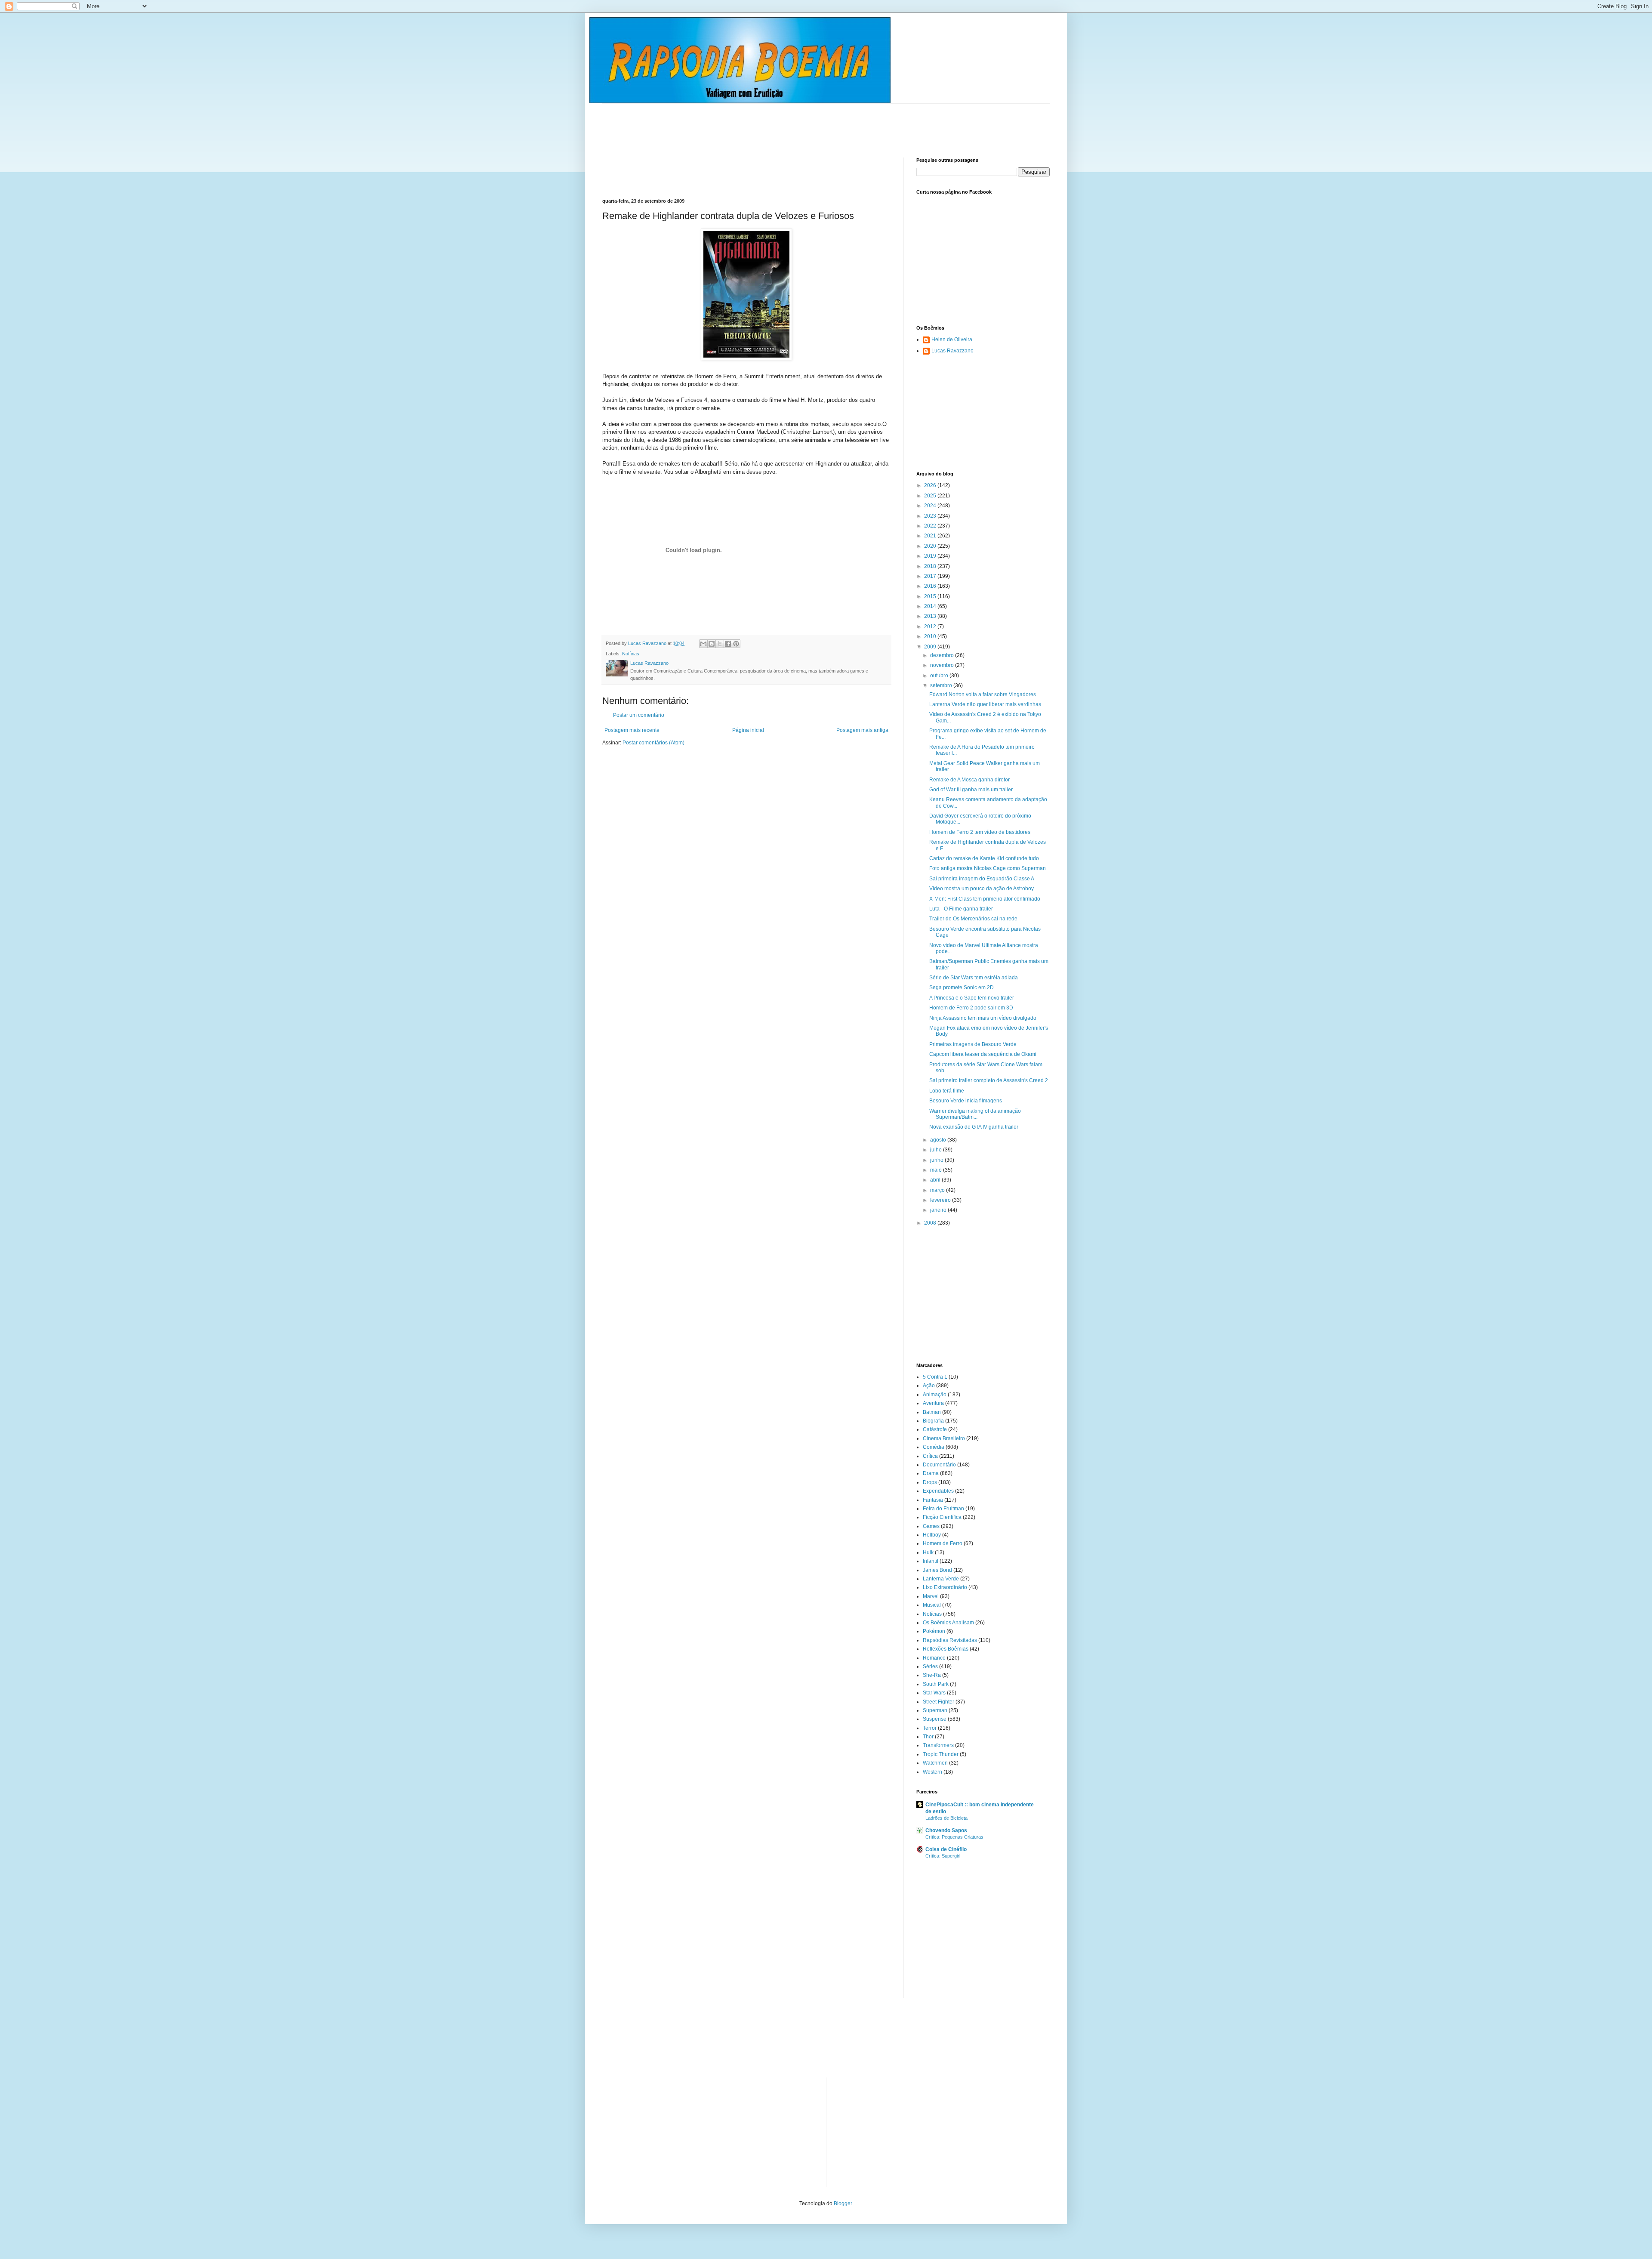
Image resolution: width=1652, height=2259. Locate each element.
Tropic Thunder (941, 1754)
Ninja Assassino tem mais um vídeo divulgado (983, 1018)
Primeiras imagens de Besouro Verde (973, 1044)
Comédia (934, 1447)
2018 (931, 566)
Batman (932, 1412)
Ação (929, 1386)
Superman (935, 1710)
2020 (931, 546)
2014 (931, 606)
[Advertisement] (759, 123)
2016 (931, 586)
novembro (943, 665)
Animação (935, 1395)
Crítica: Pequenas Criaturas (954, 1837)
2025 (931, 496)
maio (937, 1170)
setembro (942, 685)
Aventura (933, 1403)
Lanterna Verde (941, 1579)
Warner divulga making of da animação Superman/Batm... (975, 1114)
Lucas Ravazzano (952, 351)
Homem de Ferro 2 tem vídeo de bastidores (980, 832)
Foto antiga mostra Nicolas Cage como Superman (988, 868)
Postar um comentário (639, 715)
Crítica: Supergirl (943, 1856)
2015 (931, 596)
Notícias (631, 654)
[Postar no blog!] (712, 644)
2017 (931, 576)
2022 (931, 526)
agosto (939, 1140)
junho (937, 1160)
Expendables (938, 1491)
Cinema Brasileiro (944, 1438)
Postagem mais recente (632, 730)
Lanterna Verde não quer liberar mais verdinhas (985, 704)
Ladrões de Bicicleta (946, 1818)
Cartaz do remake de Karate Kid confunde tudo (984, 858)
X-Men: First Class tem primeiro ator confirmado (985, 899)
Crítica (930, 1456)
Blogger (843, 2203)
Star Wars (934, 1693)
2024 (931, 506)
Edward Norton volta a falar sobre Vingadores (983, 694)
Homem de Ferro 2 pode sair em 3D (971, 1008)
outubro (940, 676)
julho (937, 1150)
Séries (930, 1666)
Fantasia (933, 1500)
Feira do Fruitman (943, 1509)
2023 (931, 516)
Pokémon (934, 1631)
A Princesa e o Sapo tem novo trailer (972, 998)
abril (936, 1180)
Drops (930, 1482)
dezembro (943, 655)
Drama (931, 1473)
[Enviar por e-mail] (703, 644)
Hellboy (932, 1535)
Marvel (931, 1596)
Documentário (939, 1465)
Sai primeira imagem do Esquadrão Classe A (982, 879)
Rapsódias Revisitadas (950, 1640)
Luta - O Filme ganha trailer (961, 909)
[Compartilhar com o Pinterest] (736, 644)
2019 (931, 556)
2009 (931, 647)
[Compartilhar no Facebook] (728, 644)
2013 (931, 616)
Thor (928, 1737)
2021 (931, 536)
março (938, 1190)
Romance (934, 1658)
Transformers (938, 1745)
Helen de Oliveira (952, 339)
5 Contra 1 (935, 1377)
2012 (931, 626)
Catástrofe (935, 1429)
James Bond (937, 1570)
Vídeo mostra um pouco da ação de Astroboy (982, 889)
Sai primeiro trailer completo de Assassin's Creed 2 (989, 1080)
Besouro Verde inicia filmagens (966, 1101)
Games (931, 1526)
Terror (930, 1728)
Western (932, 1772)
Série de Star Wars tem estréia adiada (974, 978)
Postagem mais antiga (862, 730)
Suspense (935, 1719)
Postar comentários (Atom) (653, 743)
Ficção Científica (942, 1517)
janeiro (939, 1210)
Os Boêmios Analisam (948, 1623)
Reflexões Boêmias (946, 1649)
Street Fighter (938, 1702)
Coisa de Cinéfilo (946, 1849)
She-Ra (932, 1675)
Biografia (933, 1421)
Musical (932, 1605)
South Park (936, 1684)
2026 (931, 485)
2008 (931, 1223)
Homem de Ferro (943, 1543)
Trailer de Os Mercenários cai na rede (973, 919)
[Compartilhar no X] (720, 644)
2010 (931, 636)
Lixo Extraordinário (945, 1587)
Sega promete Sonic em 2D (962, 988)
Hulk (928, 1552)
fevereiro (941, 1200)
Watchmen (935, 1763)
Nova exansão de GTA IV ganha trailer (974, 1127)
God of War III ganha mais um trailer (971, 790)
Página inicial (748, 730)
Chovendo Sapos (946, 1830)
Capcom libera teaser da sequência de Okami (983, 1054)
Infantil (931, 1561)
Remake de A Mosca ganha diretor (969, 780)
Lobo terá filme (947, 1091)
